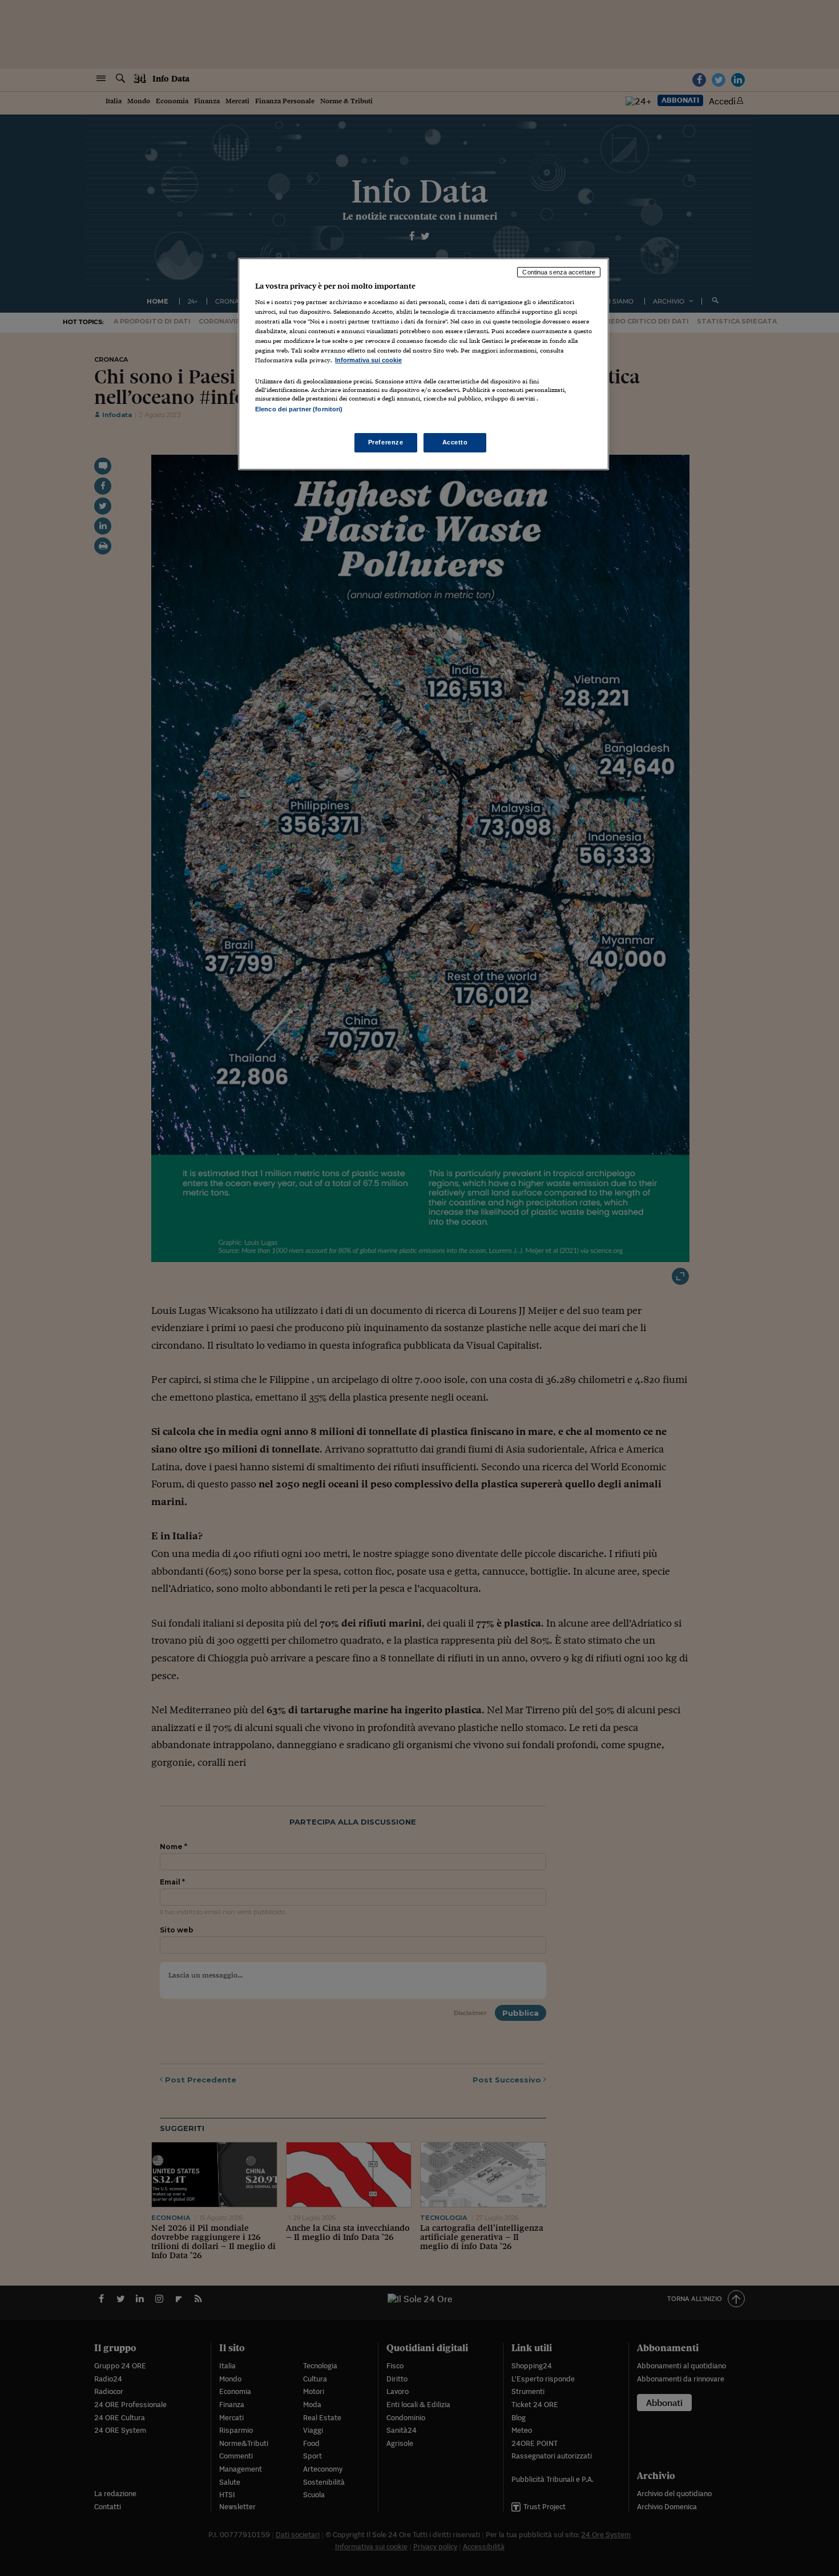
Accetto (455, 442)
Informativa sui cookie (368, 360)
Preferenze (386, 442)
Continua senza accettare (559, 272)
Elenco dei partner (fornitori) (299, 409)
